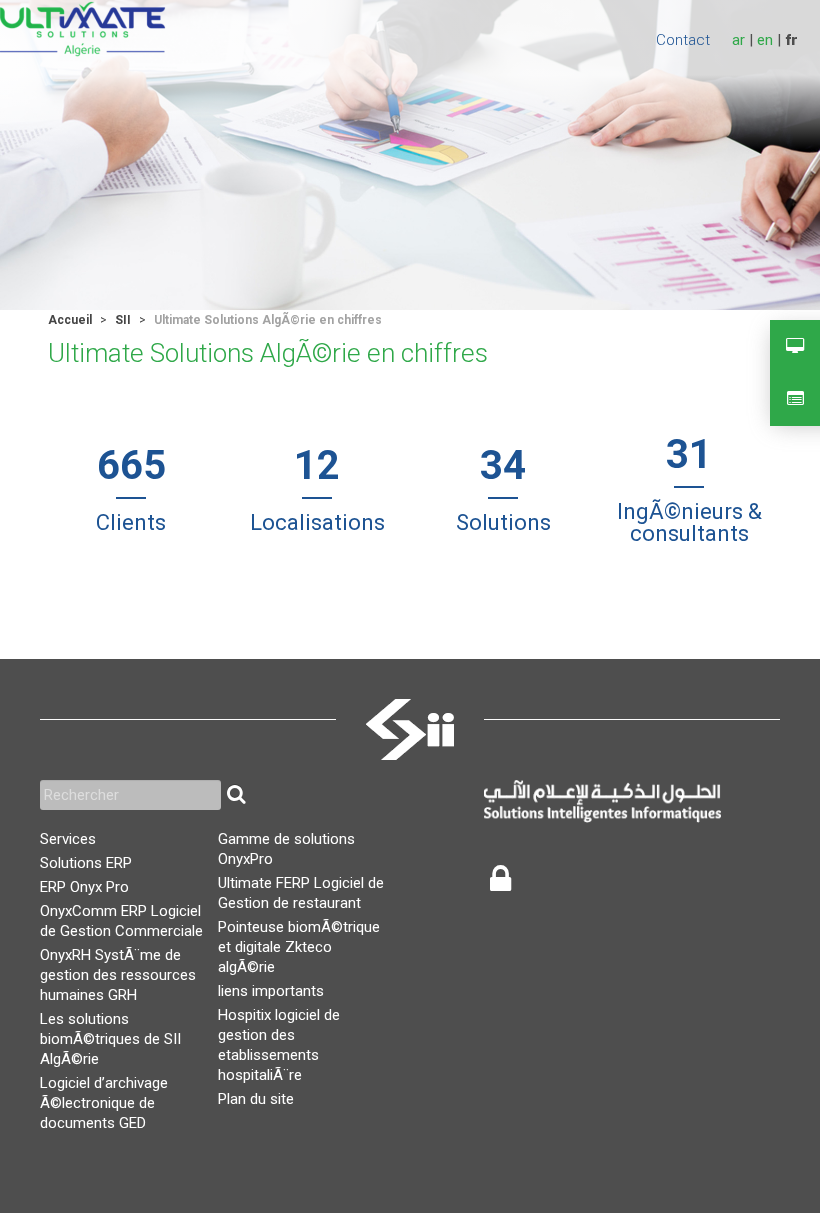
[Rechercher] (236, 795)
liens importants (271, 991)
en (765, 40)
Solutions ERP (86, 863)
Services (68, 839)
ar (738, 40)
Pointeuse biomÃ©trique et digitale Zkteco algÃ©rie (299, 947)
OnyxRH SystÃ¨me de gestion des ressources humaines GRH (118, 975)
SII (123, 320)
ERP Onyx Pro (84, 887)
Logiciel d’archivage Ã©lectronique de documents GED (104, 1103)
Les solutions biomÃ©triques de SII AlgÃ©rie (110, 1039)
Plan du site (256, 1099)
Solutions (503, 522)
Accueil (70, 320)
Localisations (317, 522)
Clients (131, 522)
